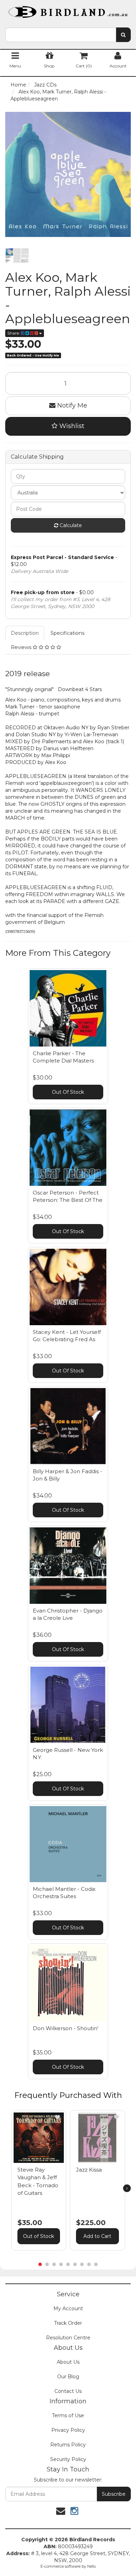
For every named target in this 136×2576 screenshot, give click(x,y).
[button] (58, 2117)
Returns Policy (68, 2445)
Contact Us (68, 2391)
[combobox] (61, 35)
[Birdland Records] (68, 10)
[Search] (123, 35)
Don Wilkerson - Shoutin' (66, 2028)
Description (25, 633)
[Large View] (17, 256)
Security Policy (68, 2459)
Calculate (70, 525)
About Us (68, 2362)
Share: (14, 333)
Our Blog (68, 2377)
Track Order (68, 2323)
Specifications (67, 633)
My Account (68, 2308)
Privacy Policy (68, 2430)
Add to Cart (97, 2236)
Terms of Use (68, 2415)
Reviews (22, 647)
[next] (127, 2188)
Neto (92, 2566)
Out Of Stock (68, 1092)
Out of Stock (39, 2236)
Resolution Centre (68, 2338)
